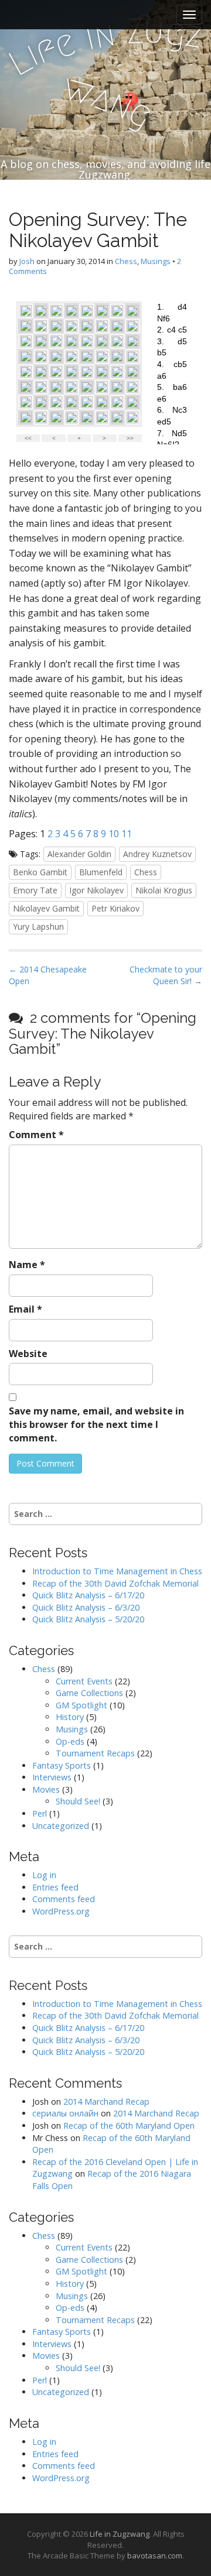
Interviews (52, 1777)
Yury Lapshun (38, 926)
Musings (156, 261)
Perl (40, 1813)
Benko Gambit (40, 872)
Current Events (84, 1681)
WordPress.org (61, 1911)
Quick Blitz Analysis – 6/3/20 (86, 1607)
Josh (27, 261)
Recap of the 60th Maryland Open (129, 2125)
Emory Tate (35, 890)
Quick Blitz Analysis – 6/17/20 (88, 1595)
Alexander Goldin (79, 854)
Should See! (78, 1801)
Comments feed (64, 1899)
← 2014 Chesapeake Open (48, 975)
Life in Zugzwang (120, 2534)
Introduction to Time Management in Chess (117, 1571)
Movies (46, 1789)
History (70, 1717)
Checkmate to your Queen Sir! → (166, 975)
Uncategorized (61, 1826)
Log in (44, 1875)
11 (127, 834)
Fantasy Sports (62, 1765)
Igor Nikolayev (96, 890)
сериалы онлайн (65, 2113)
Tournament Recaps (95, 1753)
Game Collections (89, 1693)
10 (114, 834)
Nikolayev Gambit (46, 908)
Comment (36, 1135)
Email (25, 1309)
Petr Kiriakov (115, 908)
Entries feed (55, 1887)
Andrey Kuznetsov (157, 854)
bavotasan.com (155, 2556)
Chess (126, 261)
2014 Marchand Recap (106, 2101)
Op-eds (70, 1741)
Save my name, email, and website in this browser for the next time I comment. (96, 1424)
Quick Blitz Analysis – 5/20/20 (88, 1619)
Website (28, 1354)
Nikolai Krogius (164, 890)
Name (27, 1265)
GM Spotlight (81, 1705)
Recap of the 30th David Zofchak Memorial (115, 1583)
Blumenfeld (101, 872)
